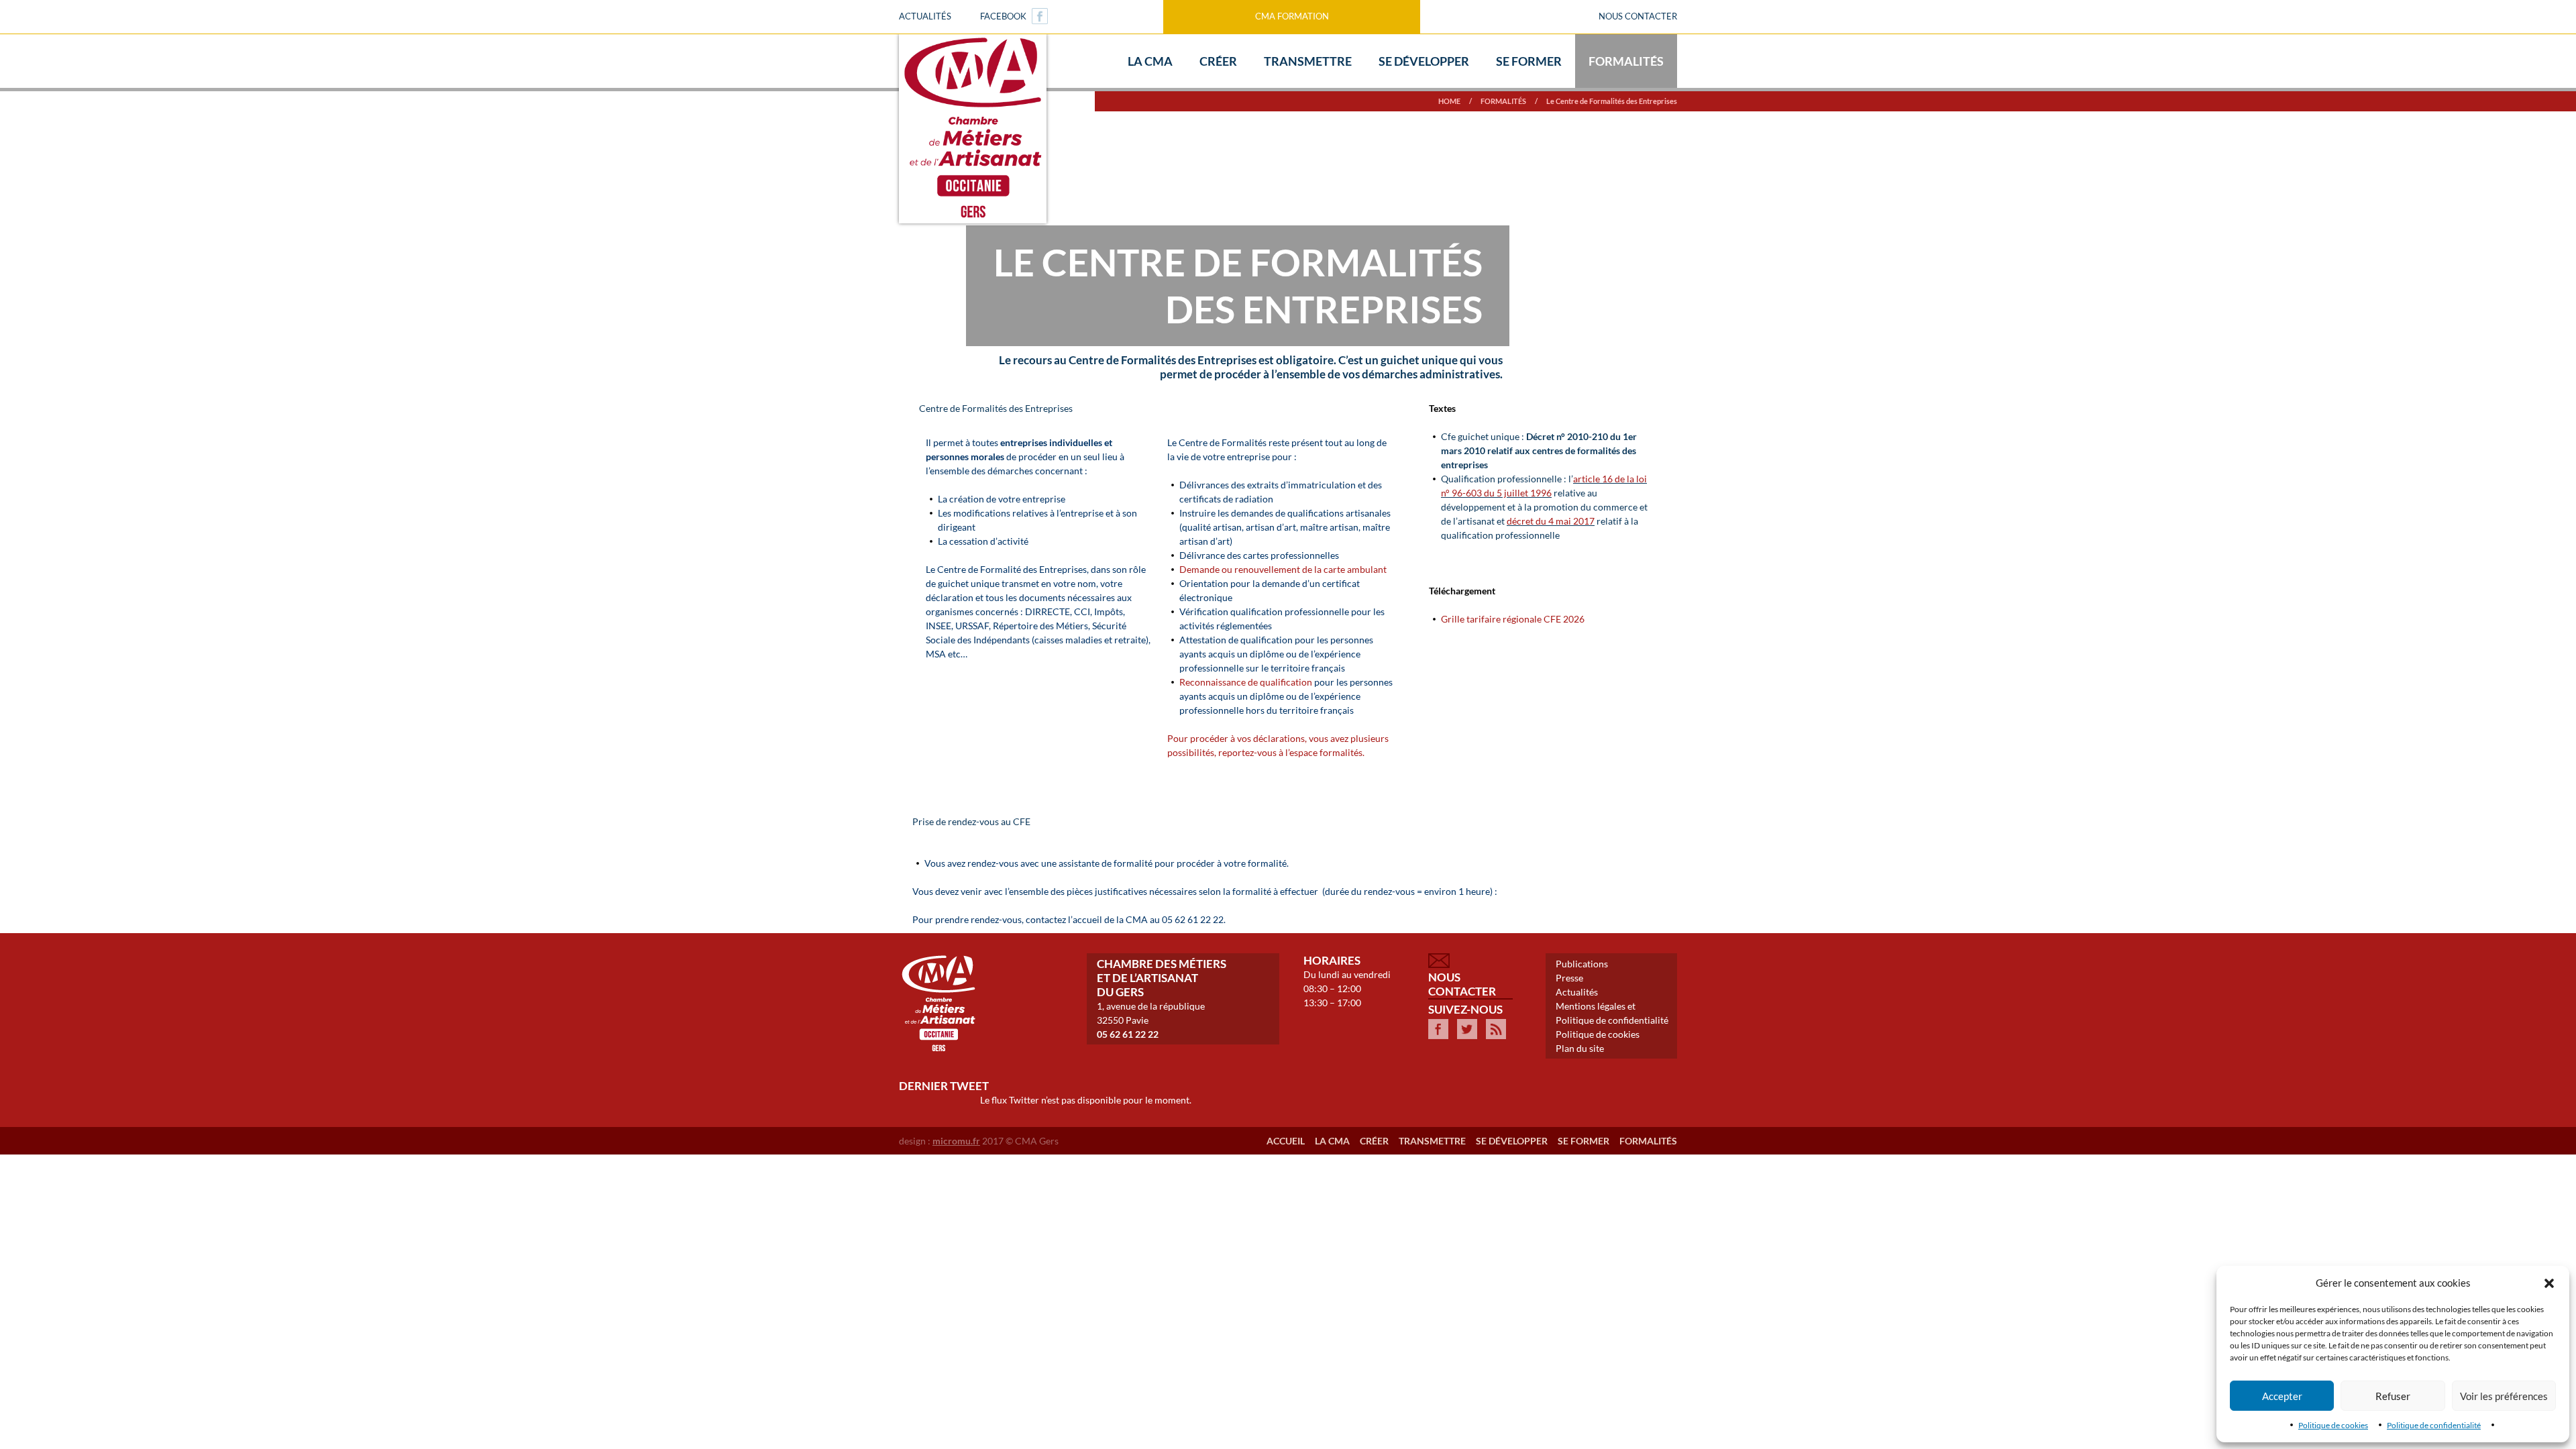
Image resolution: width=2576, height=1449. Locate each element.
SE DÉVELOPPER (1512, 1141)
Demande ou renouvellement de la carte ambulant (1283, 569)
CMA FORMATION (1292, 16)
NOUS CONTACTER (1638, 16)
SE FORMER (1584, 1141)
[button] (2549, 1283)
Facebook (1003, 16)
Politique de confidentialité (2434, 1425)
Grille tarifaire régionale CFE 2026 (1513, 619)
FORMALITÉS (1503, 101)
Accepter (2282, 1396)
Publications (1582, 964)
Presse (1569, 978)
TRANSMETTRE (1432, 1141)
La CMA (1332, 1141)
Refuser (2393, 1396)
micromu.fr (956, 1141)
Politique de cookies (2333, 1425)
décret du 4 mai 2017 (1551, 521)
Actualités (925, 16)
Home (1449, 101)
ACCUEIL (1286, 1141)
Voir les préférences (2504, 1396)
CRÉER (1374, 1141)
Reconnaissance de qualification (1246, 682)
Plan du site (1580, 1048)
